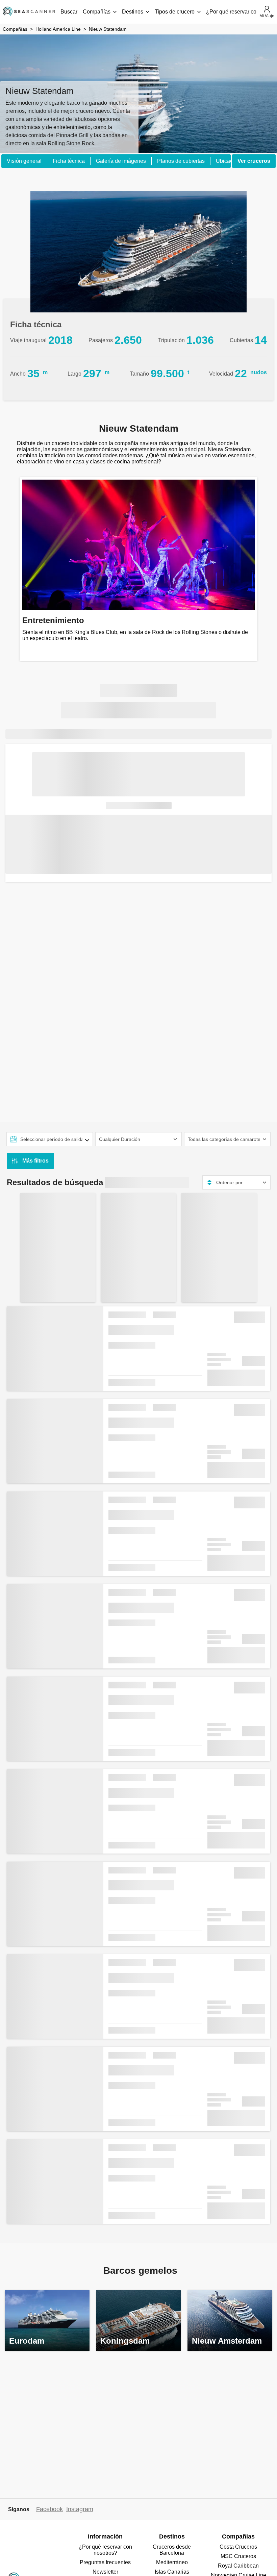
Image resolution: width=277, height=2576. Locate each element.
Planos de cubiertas (181, 161)
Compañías (97, 12)
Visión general (24, 161)
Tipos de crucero (175, 12)
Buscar (69, 12)
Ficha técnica (69, 161)
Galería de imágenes (121, 161)
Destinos (133, 12)
